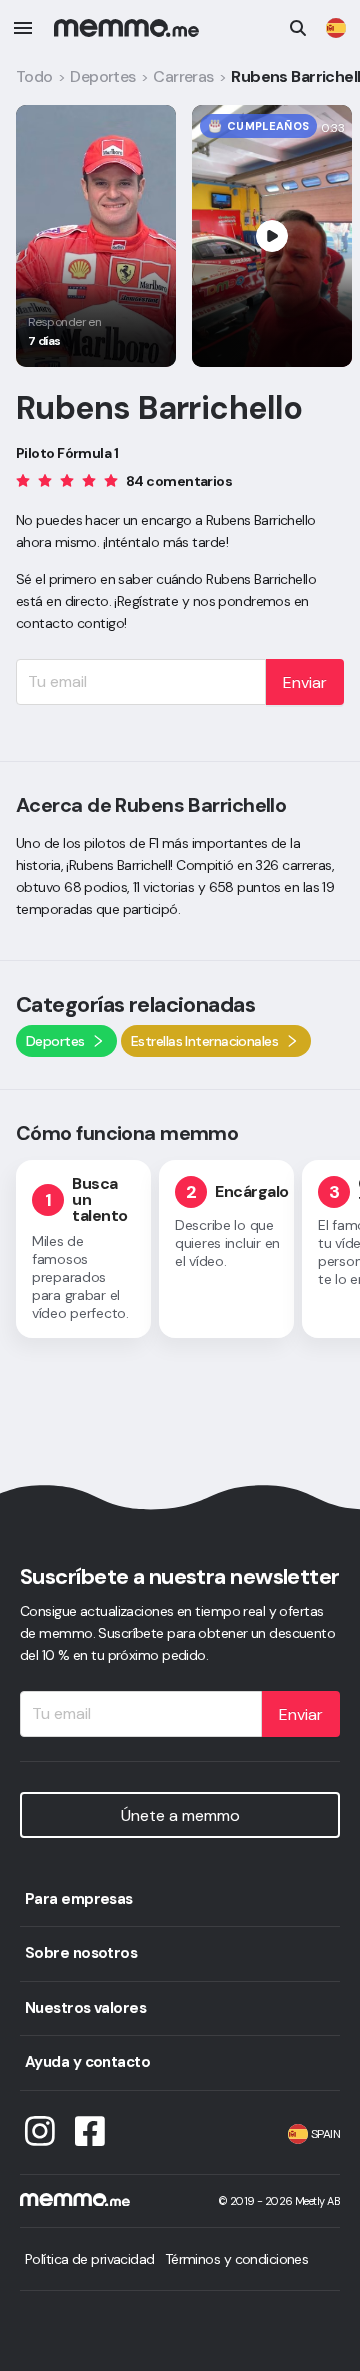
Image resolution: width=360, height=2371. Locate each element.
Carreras (183, 76)
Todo (34, 76)
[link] (336, 28)
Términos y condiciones (237, 2259)
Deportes (103, 76)
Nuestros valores (85, 2008)
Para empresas (79, 1899)
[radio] (23, 479)
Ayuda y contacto (87, 2062)
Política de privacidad (90, 2259)
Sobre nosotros (81, 1953)
